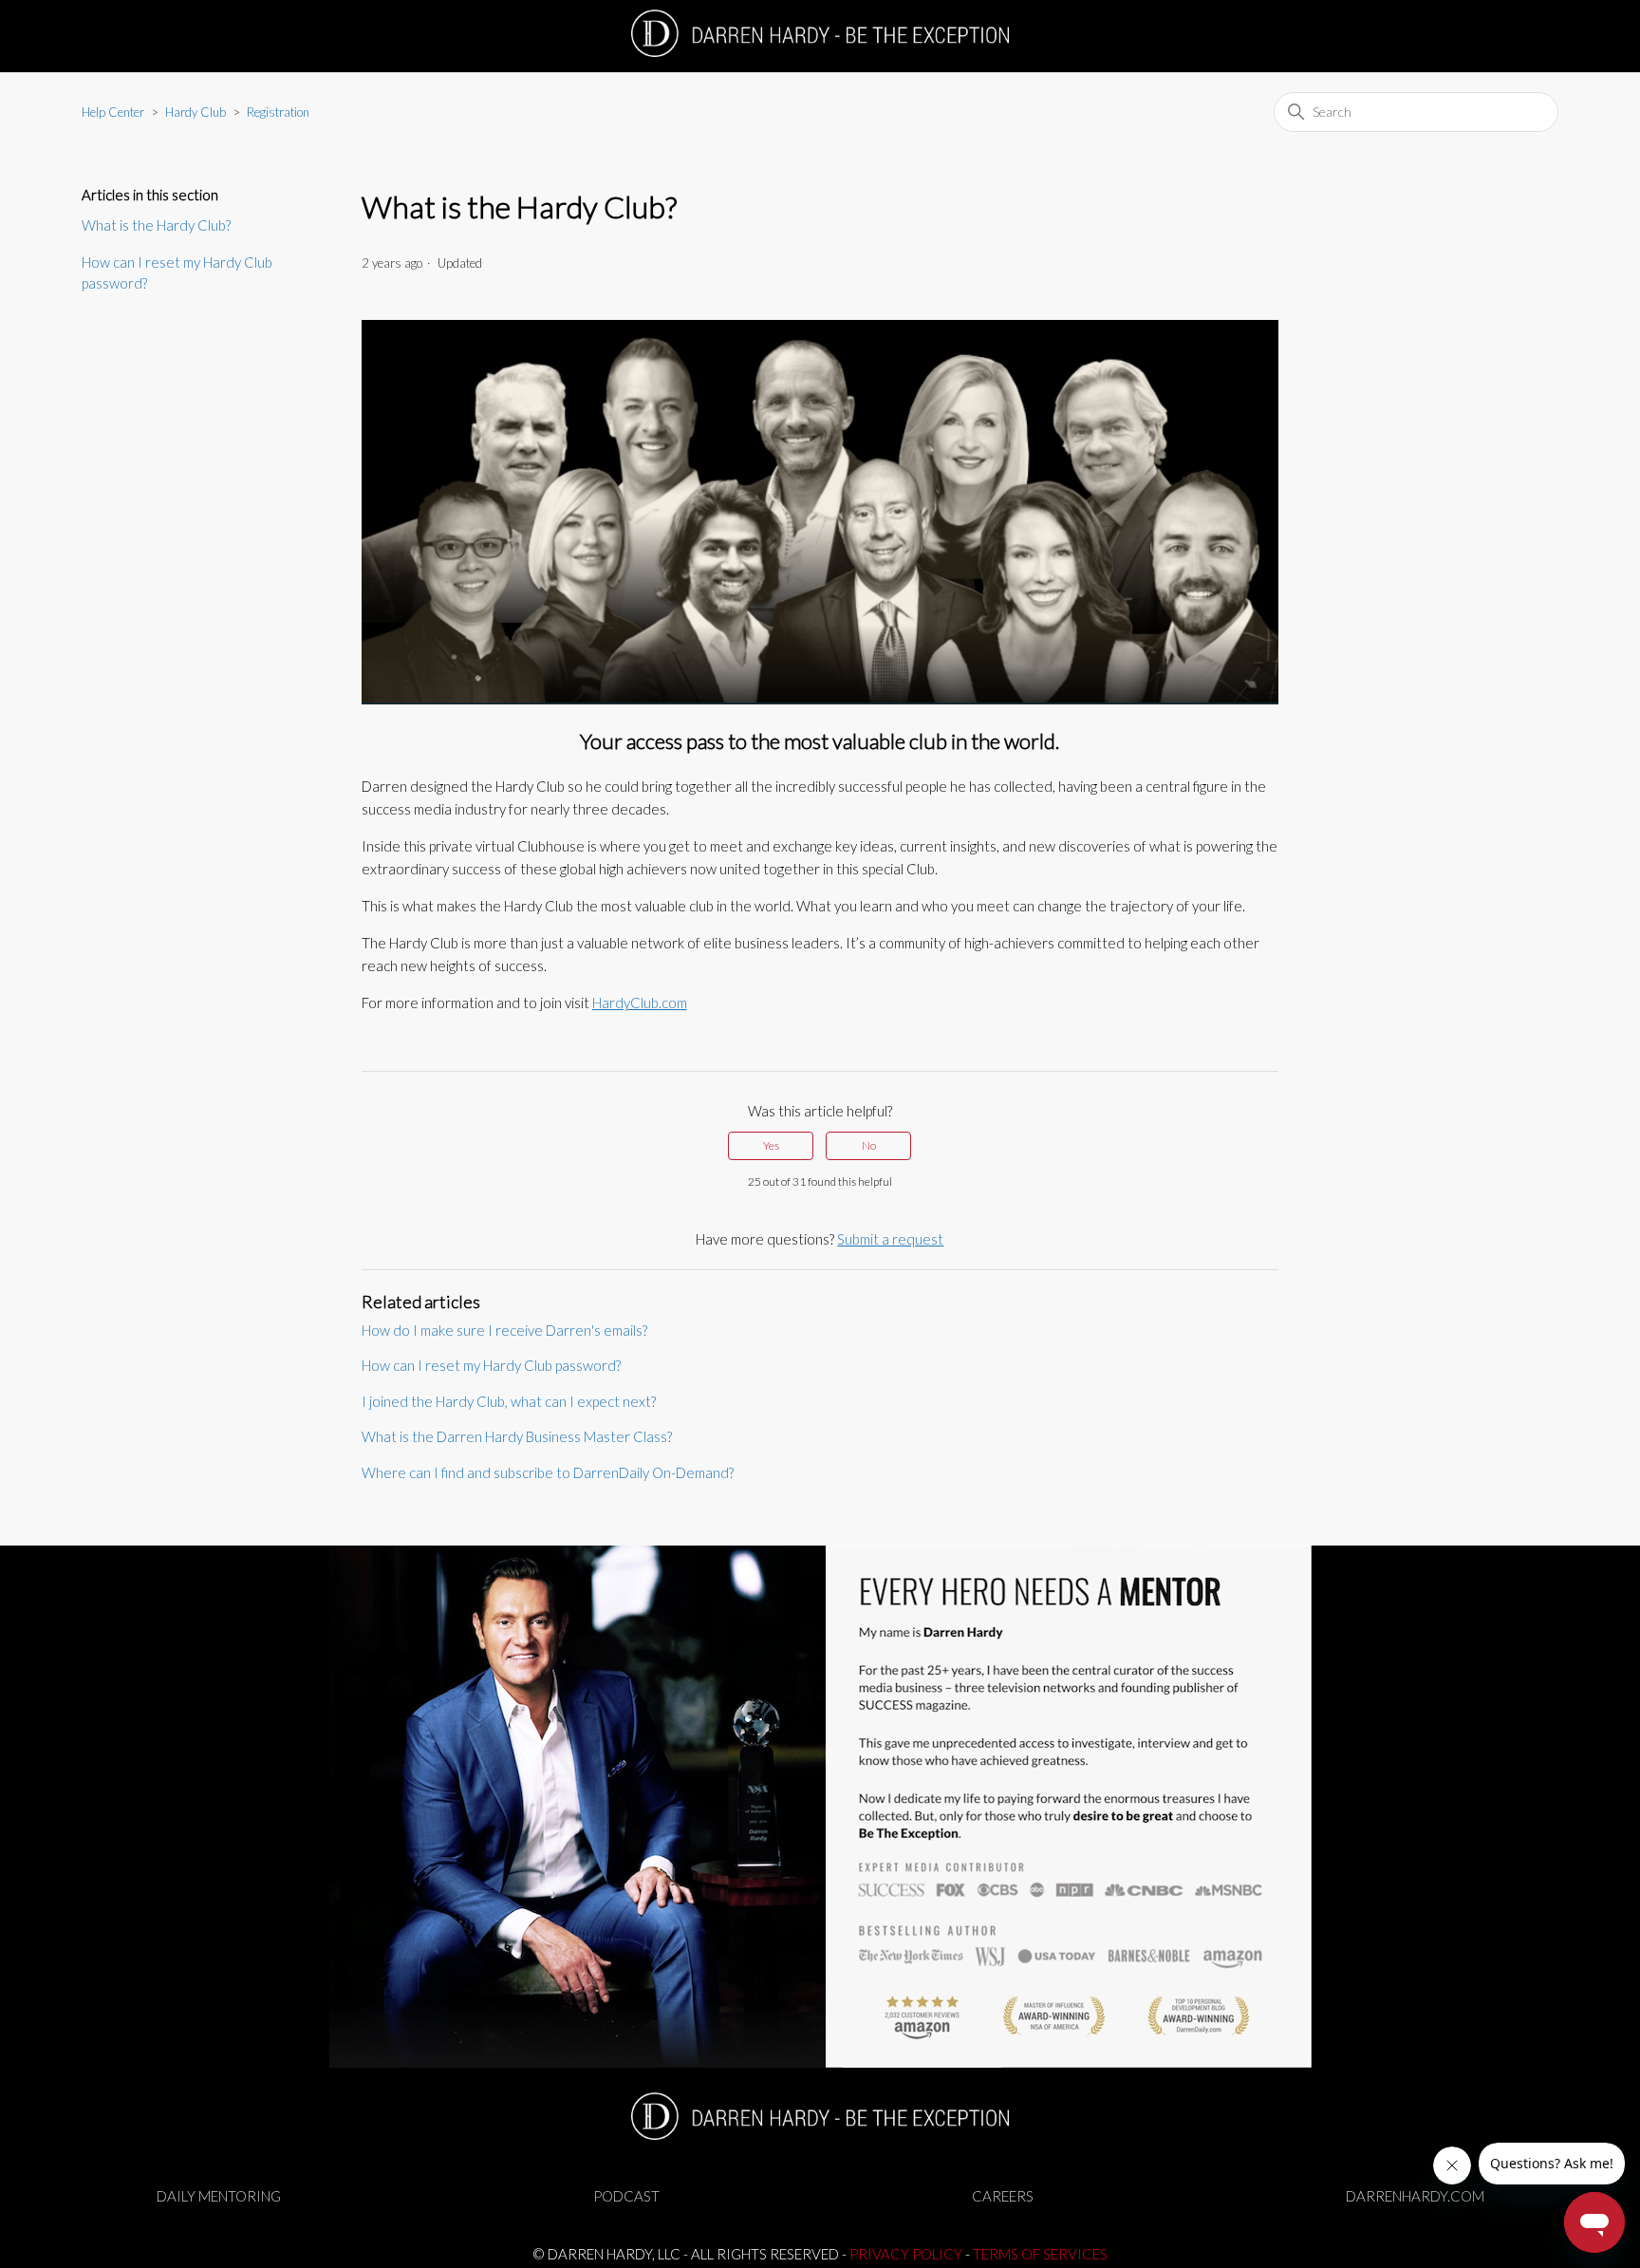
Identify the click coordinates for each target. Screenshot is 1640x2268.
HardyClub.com (640, 1003)
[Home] (820, 33)
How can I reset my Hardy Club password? (177, 273)
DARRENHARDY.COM (1415, 2196)
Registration (278, 112)
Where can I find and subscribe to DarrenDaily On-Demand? (548, 1472)
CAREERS (1003, 2196)
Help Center (113, 112)
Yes (771, 1145)
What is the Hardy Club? (156, 225)
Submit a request (890, 1239)
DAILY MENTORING (219, 2196)
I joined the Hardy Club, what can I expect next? (509, 1401)
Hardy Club (196, 112)
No (869, 1145)
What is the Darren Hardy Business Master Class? (517, 1436)
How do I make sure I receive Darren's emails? (504, 1330)
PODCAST (626, 2196)
